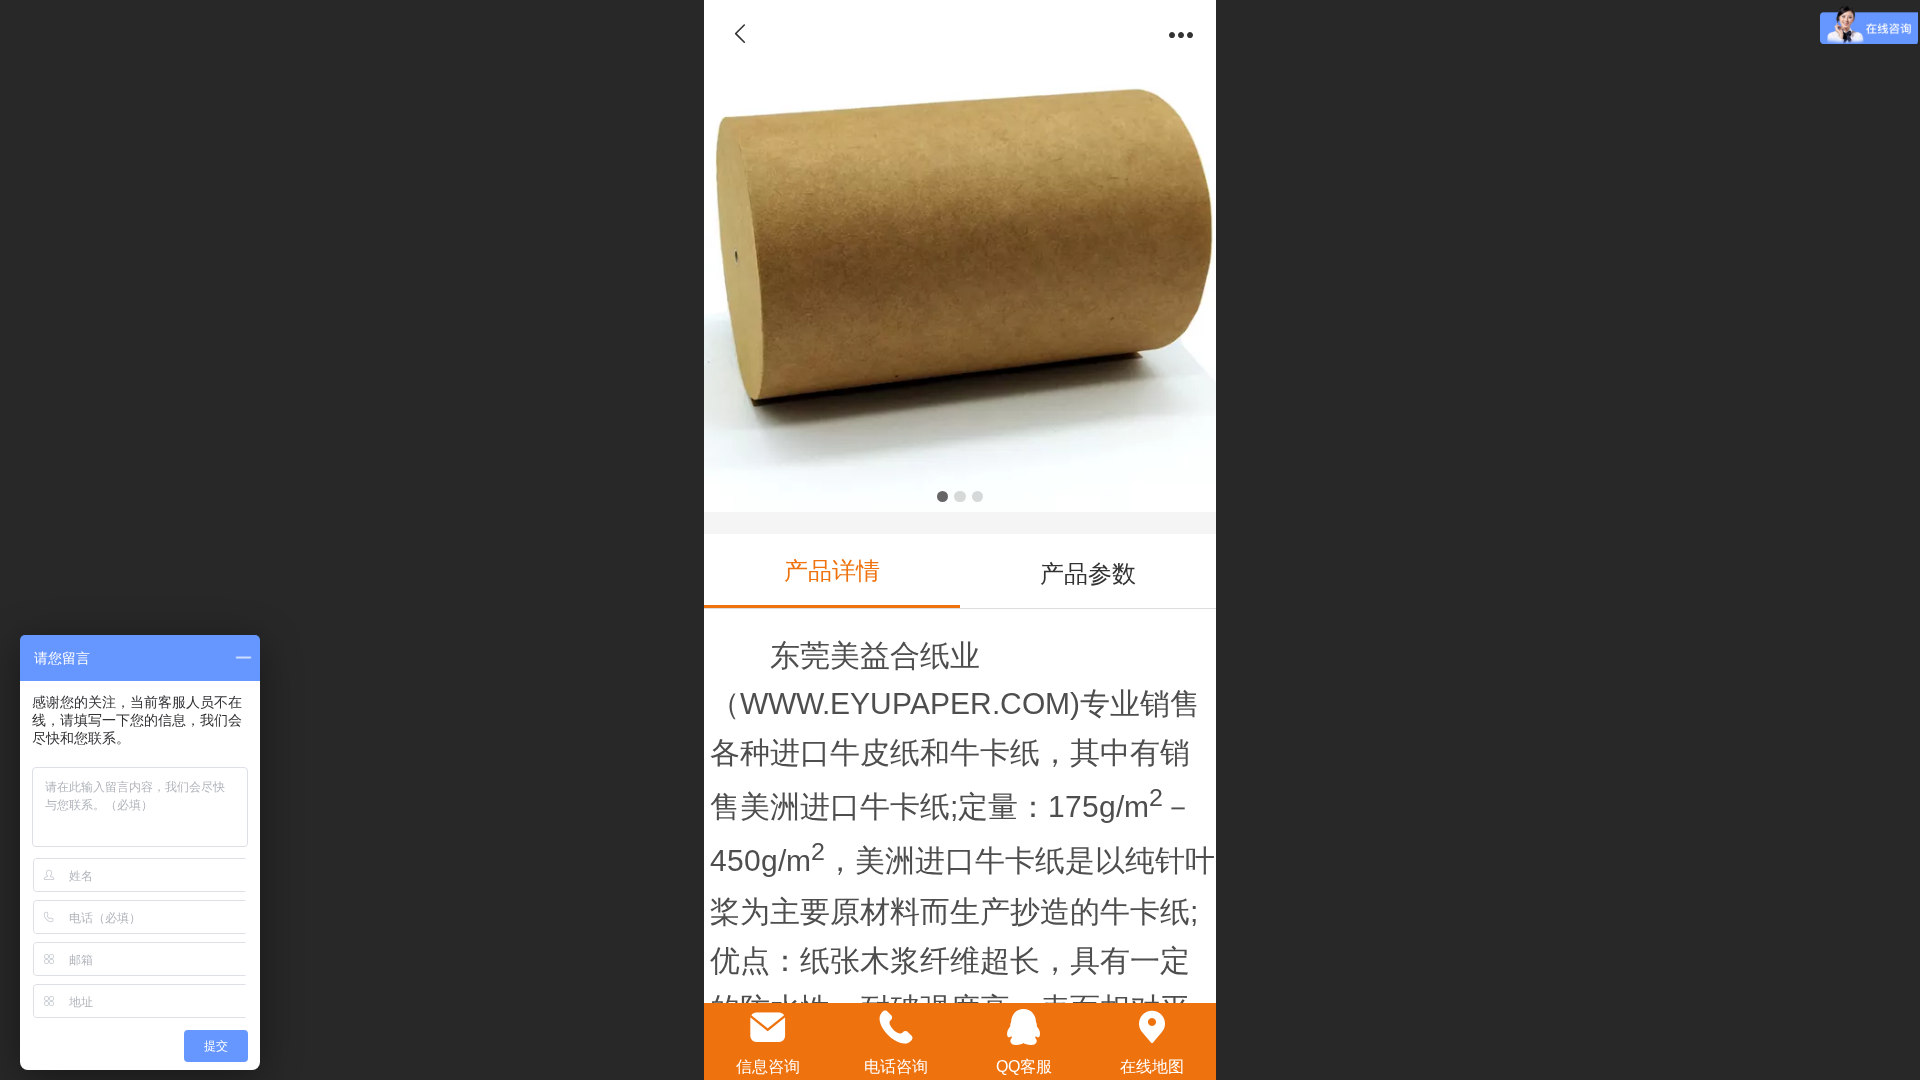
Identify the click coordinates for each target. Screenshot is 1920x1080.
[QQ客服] (1024, 1027)
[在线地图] (1152, 1027)
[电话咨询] (896, 1027)
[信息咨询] (768, 1027)
